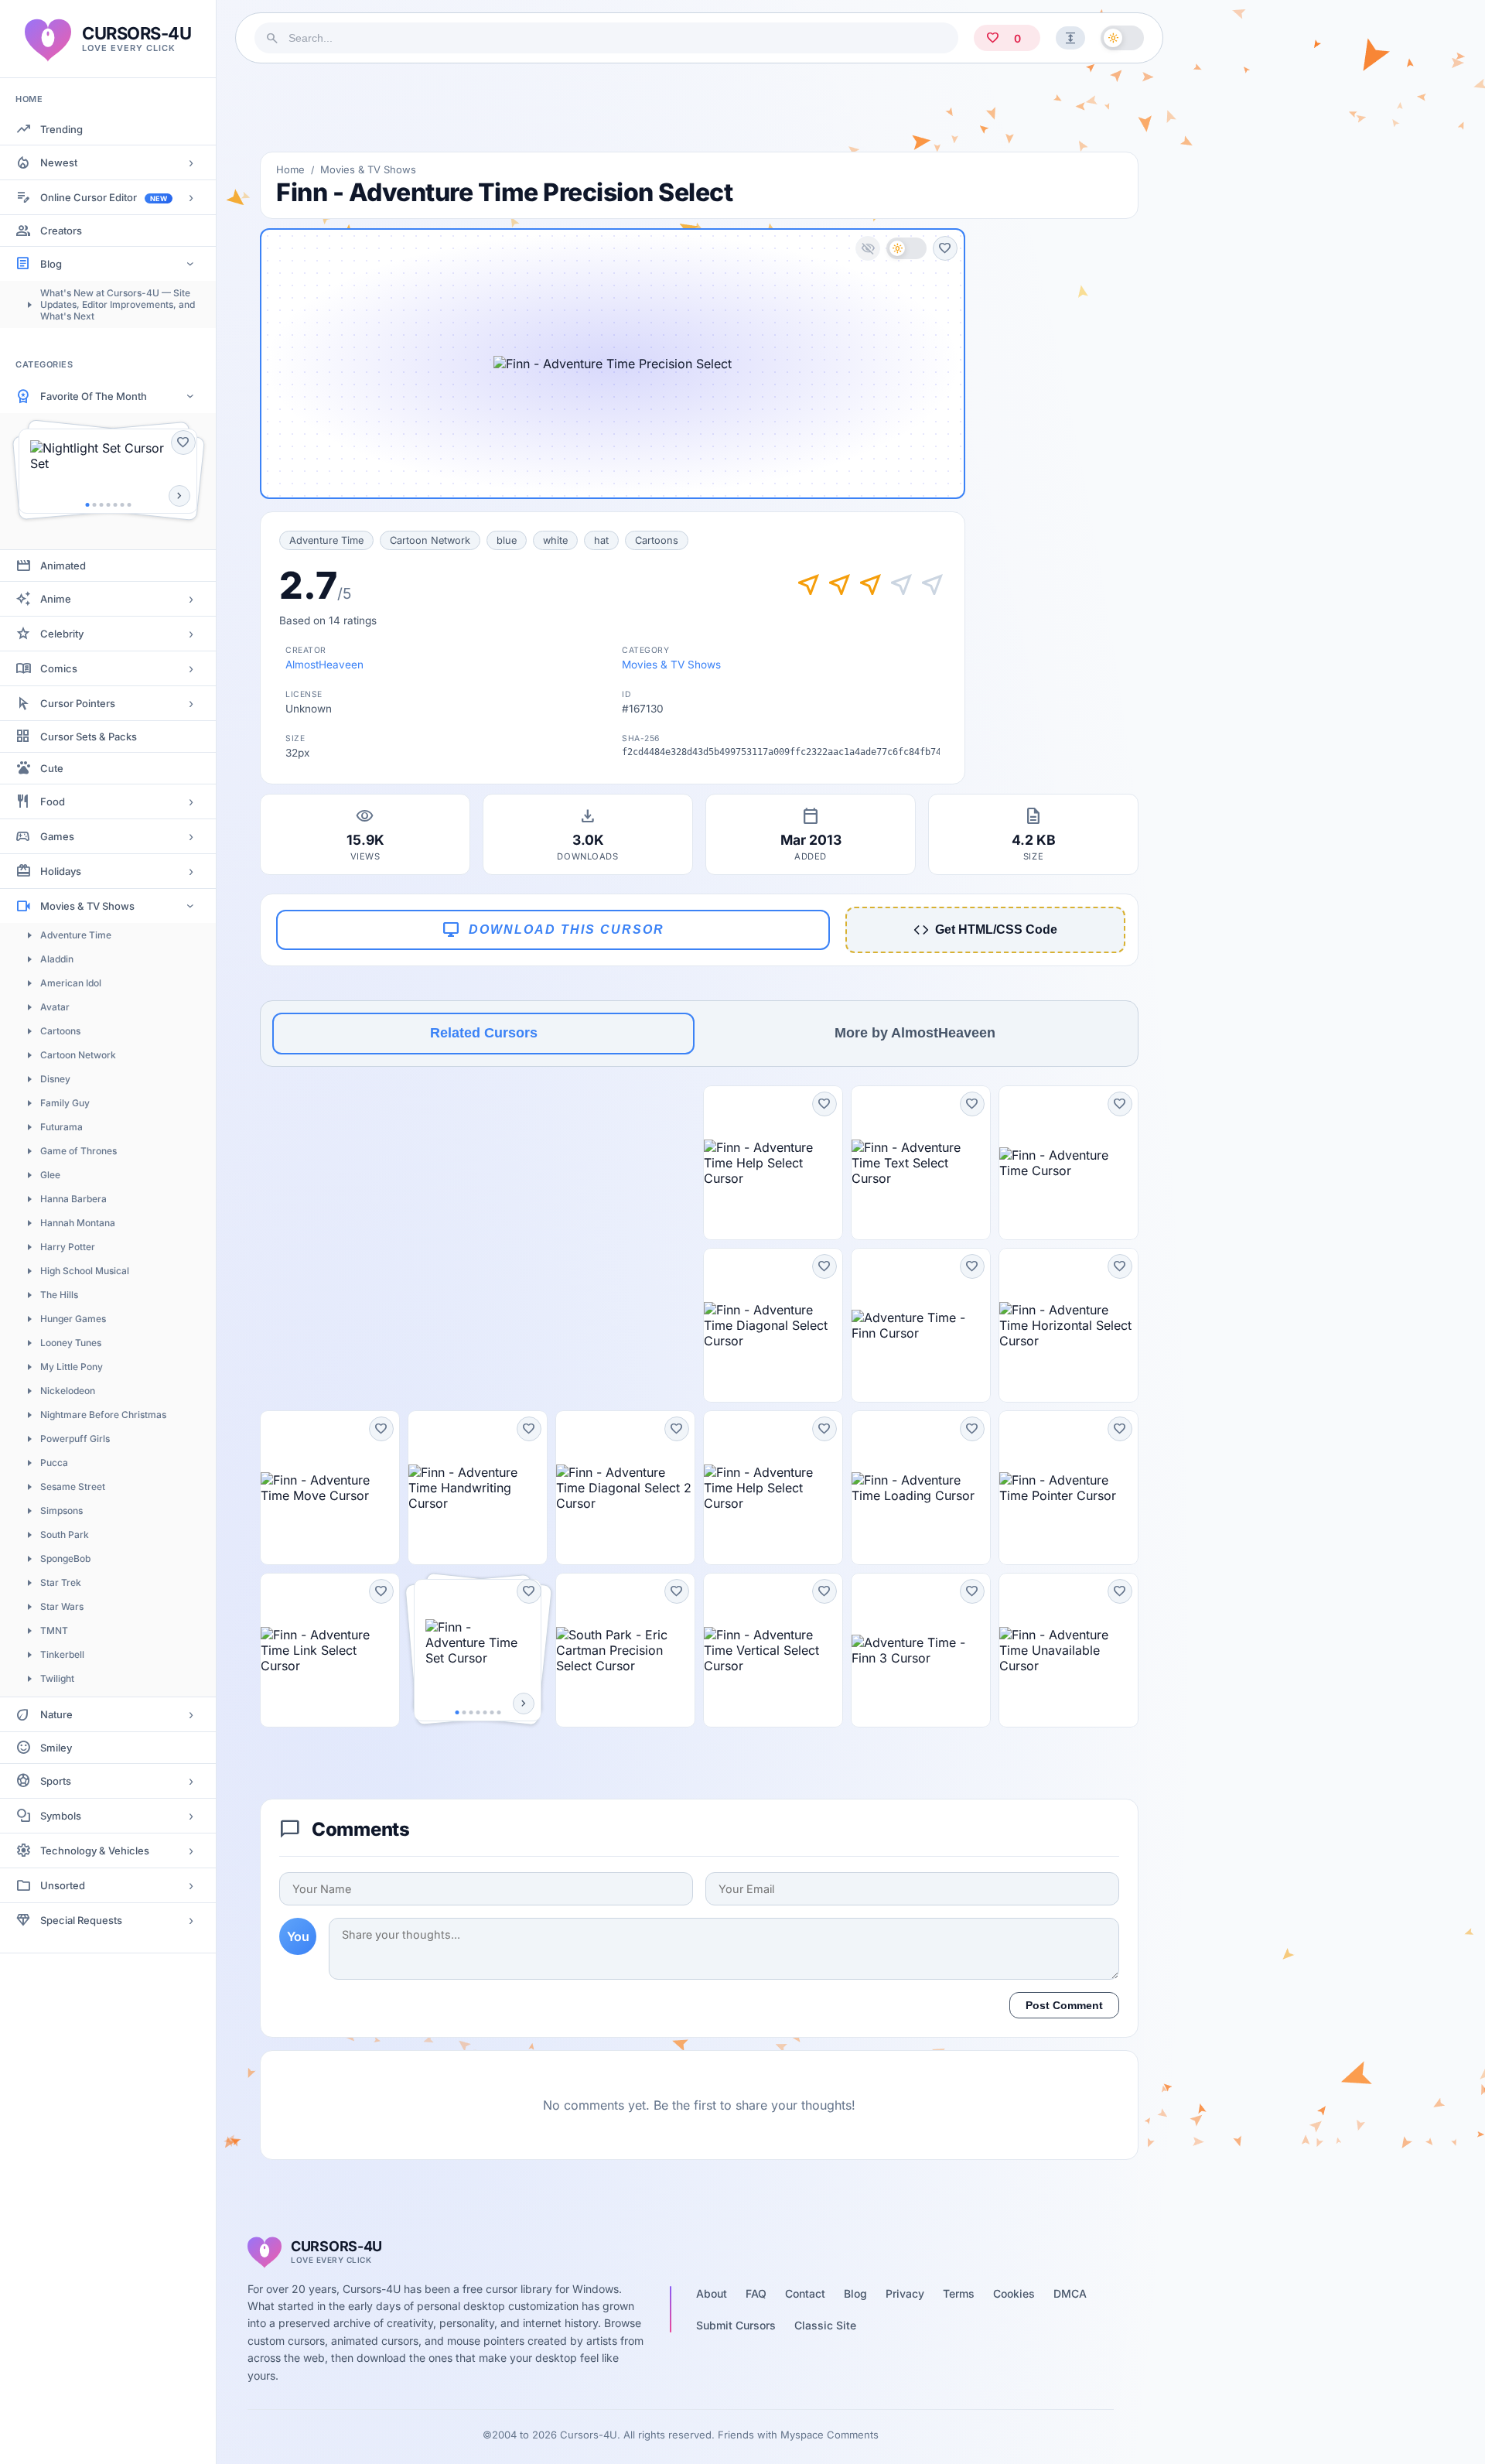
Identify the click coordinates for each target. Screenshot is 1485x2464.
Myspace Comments (830, 2435)
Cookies (1014, 2293)
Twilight (57, 1678)
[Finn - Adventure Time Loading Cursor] (921, 1488)
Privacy (905, 2293)
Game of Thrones (79, 1151)
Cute (52, 768)
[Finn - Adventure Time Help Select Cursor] (773, 1163)
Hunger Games (73, 1319)
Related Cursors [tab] (484, 1033)
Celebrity (62, 634)
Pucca (54, 1463)
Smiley (56, 1748)
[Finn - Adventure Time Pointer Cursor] (1069, 1488)
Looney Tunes (71, 1343)
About (712, 2293)
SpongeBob (65, 1558)
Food (53, 801)
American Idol (71, 983)
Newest (59, 162)
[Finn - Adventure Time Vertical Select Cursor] (773, 1650)
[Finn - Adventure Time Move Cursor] (330, 1488)
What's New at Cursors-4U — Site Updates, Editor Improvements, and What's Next (118, 304)
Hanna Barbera (73, 1199)
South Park (65, 1534)
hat (601, 540)
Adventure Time (76, 935)
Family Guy (65, 1103)
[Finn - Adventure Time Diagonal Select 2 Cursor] (625, 1488)
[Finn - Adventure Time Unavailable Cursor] (1069, 1650)
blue (507, 540)
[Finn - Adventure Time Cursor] (1069, 1163)
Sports (56, 1781)
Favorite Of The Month (94, 396)
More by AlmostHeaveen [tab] (915, 1033)
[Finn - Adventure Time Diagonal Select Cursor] (773, 1325)
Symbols (61, 1816)
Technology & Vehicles (95, 1851)
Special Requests (81, 1920)
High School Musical (85, 1271)
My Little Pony (72, 1367)
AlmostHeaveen (324, 665)
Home (290, 169)
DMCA (1070, 2293)
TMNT (54, 1630)
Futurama (61, 1127)
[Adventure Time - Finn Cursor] (921, 1325)
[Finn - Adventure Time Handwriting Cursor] (478, 1488)
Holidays (61, 871)
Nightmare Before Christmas (103, 1415)
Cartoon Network (78, 1055)
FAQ (756, 2293)
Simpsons (61, 1511)
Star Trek (61, 1582)
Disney (55, 1079)
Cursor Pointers (78, 703)
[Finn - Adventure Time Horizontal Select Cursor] (1069, 1325)
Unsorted (63, 1885)
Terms (959, 2293)
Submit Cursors (736, 2325)
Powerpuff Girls (75, 1439)
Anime (56, 599)
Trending (61, 129)
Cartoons (60, 1031)
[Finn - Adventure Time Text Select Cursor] (921, 1163)
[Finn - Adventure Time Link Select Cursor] (330, 1650)
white (555, 540)
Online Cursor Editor (104, 197)
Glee (50, 1175)
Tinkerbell (62, 1654)
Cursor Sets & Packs (89, 736)
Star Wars (62, 1606)
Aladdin (57, 959)
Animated (63, 566)
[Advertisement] (699, 108)
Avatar (55, 1007)
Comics (59, 668)
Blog (51, 264)
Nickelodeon (68, 1391)
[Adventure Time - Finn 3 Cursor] (921, 1650)
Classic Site (825, 2325)
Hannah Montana (78, 1223)
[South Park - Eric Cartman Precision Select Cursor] (625, 1650)
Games (57, 836)
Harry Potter (68, 1247)
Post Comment (1064, 2005)
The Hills (59, 1295)
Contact (805, 2293)
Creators (61, 231)
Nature (56, 1714)
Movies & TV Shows (87, 906)
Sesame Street (73, 1487)
